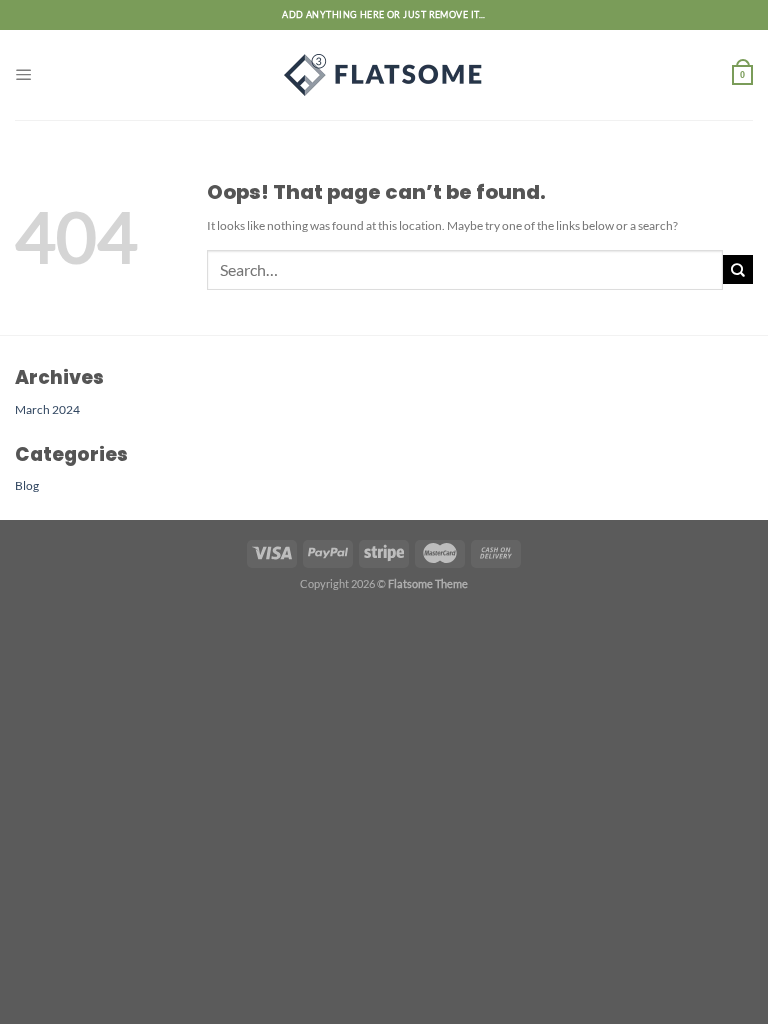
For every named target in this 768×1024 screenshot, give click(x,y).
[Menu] (24, 74)
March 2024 (47, 409)
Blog (27, 485)
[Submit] (738, 269)
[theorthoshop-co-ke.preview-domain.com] (384, 75)
